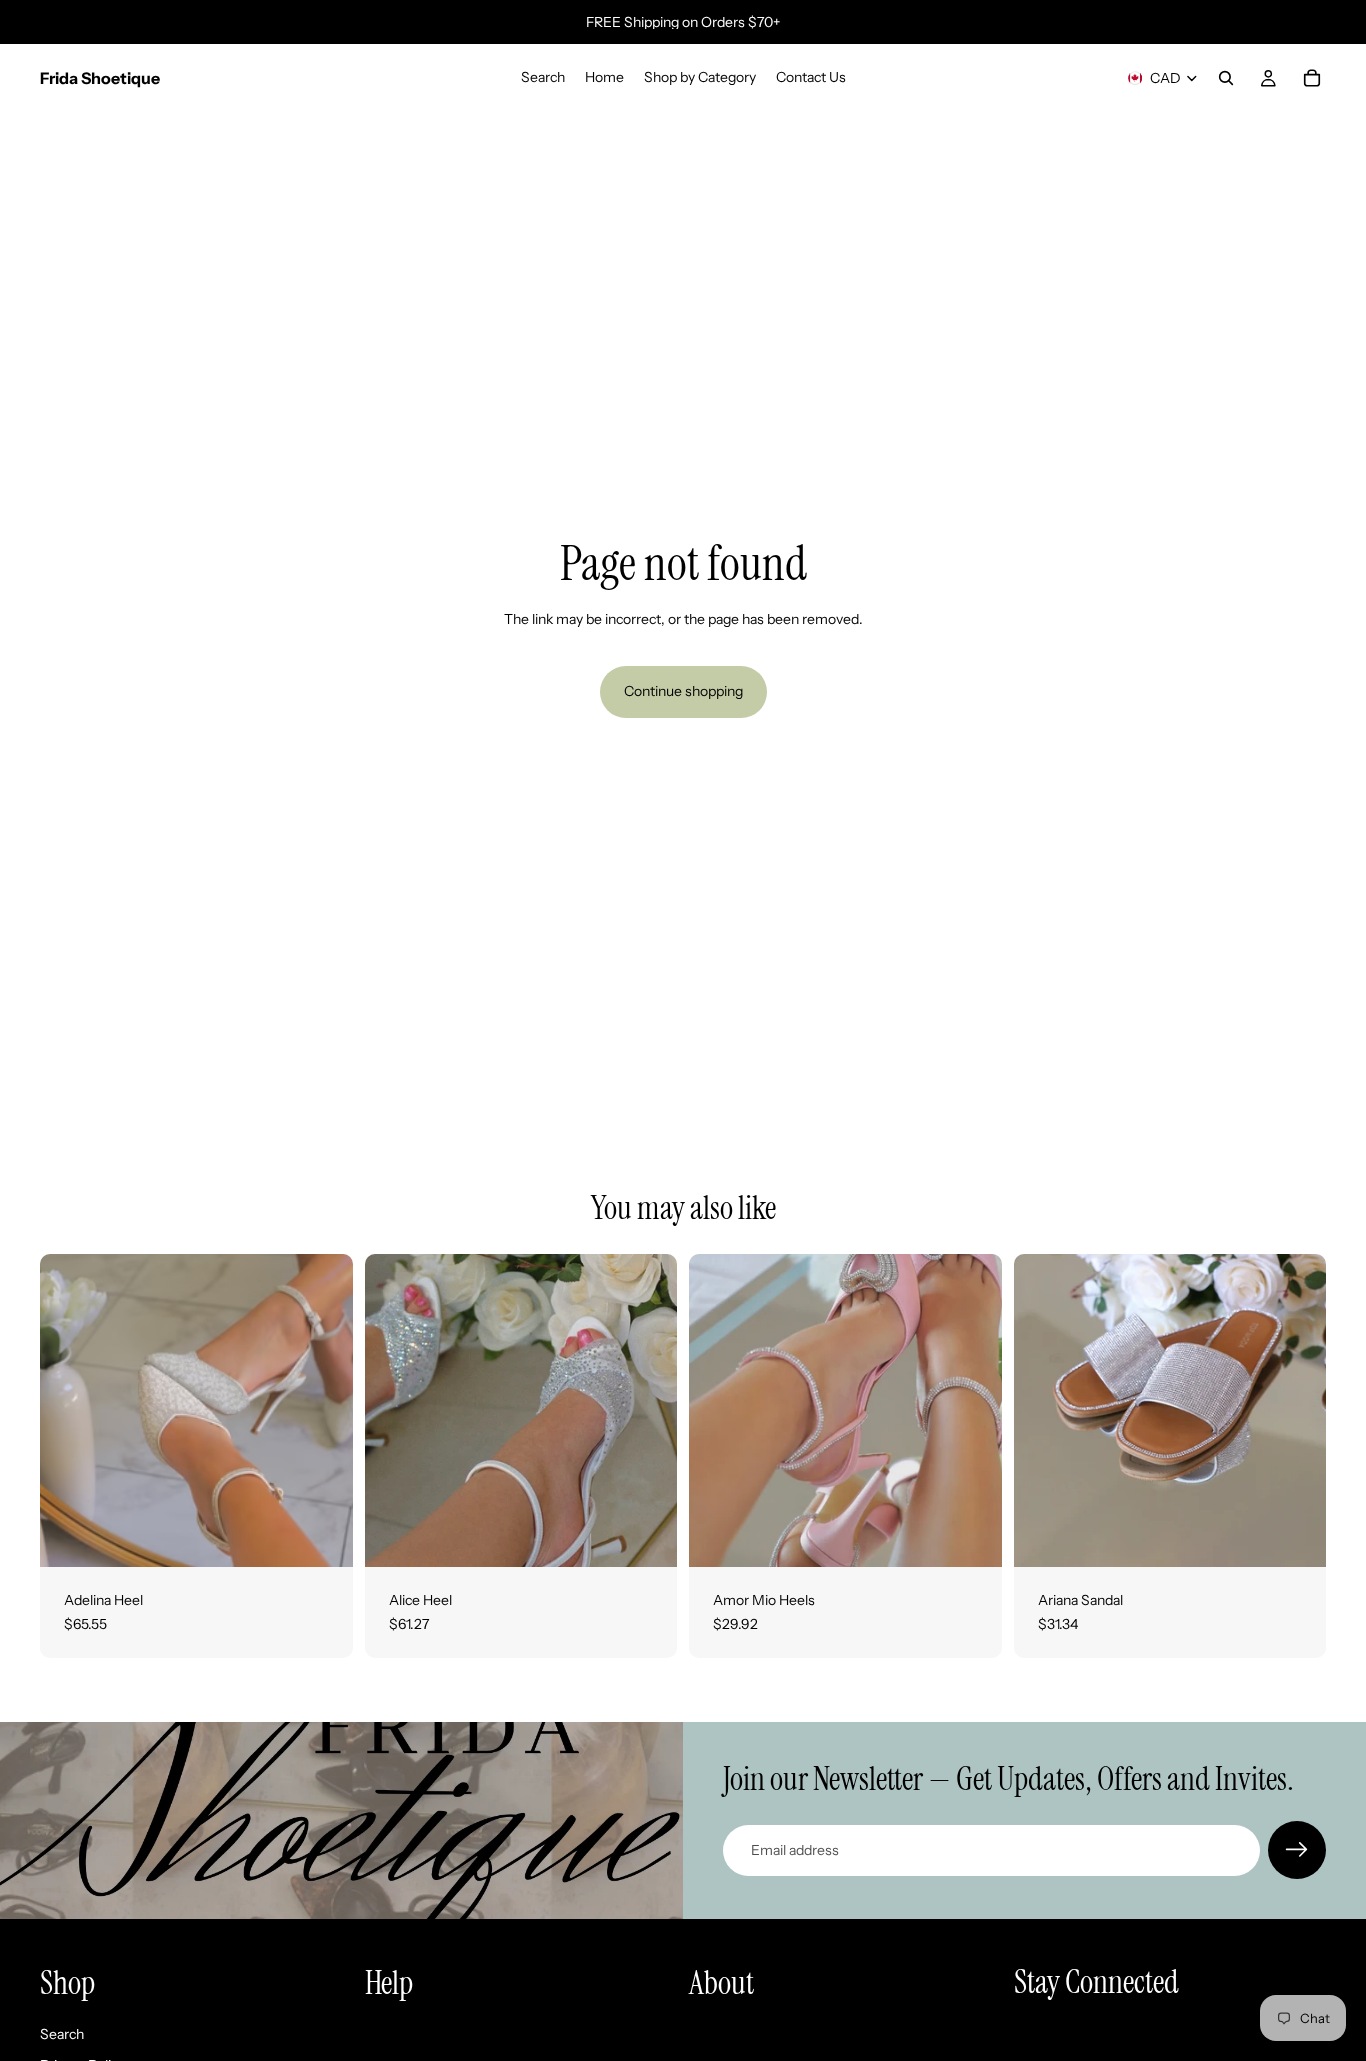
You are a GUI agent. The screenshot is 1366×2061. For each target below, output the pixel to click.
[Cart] (1312, 78)
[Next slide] (323, 1411)
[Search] (1226, 78)
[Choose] (322, 1536)
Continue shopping (683, 691)
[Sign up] (1297, 1850)
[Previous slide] (70, 1411)
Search (62, 2034)
